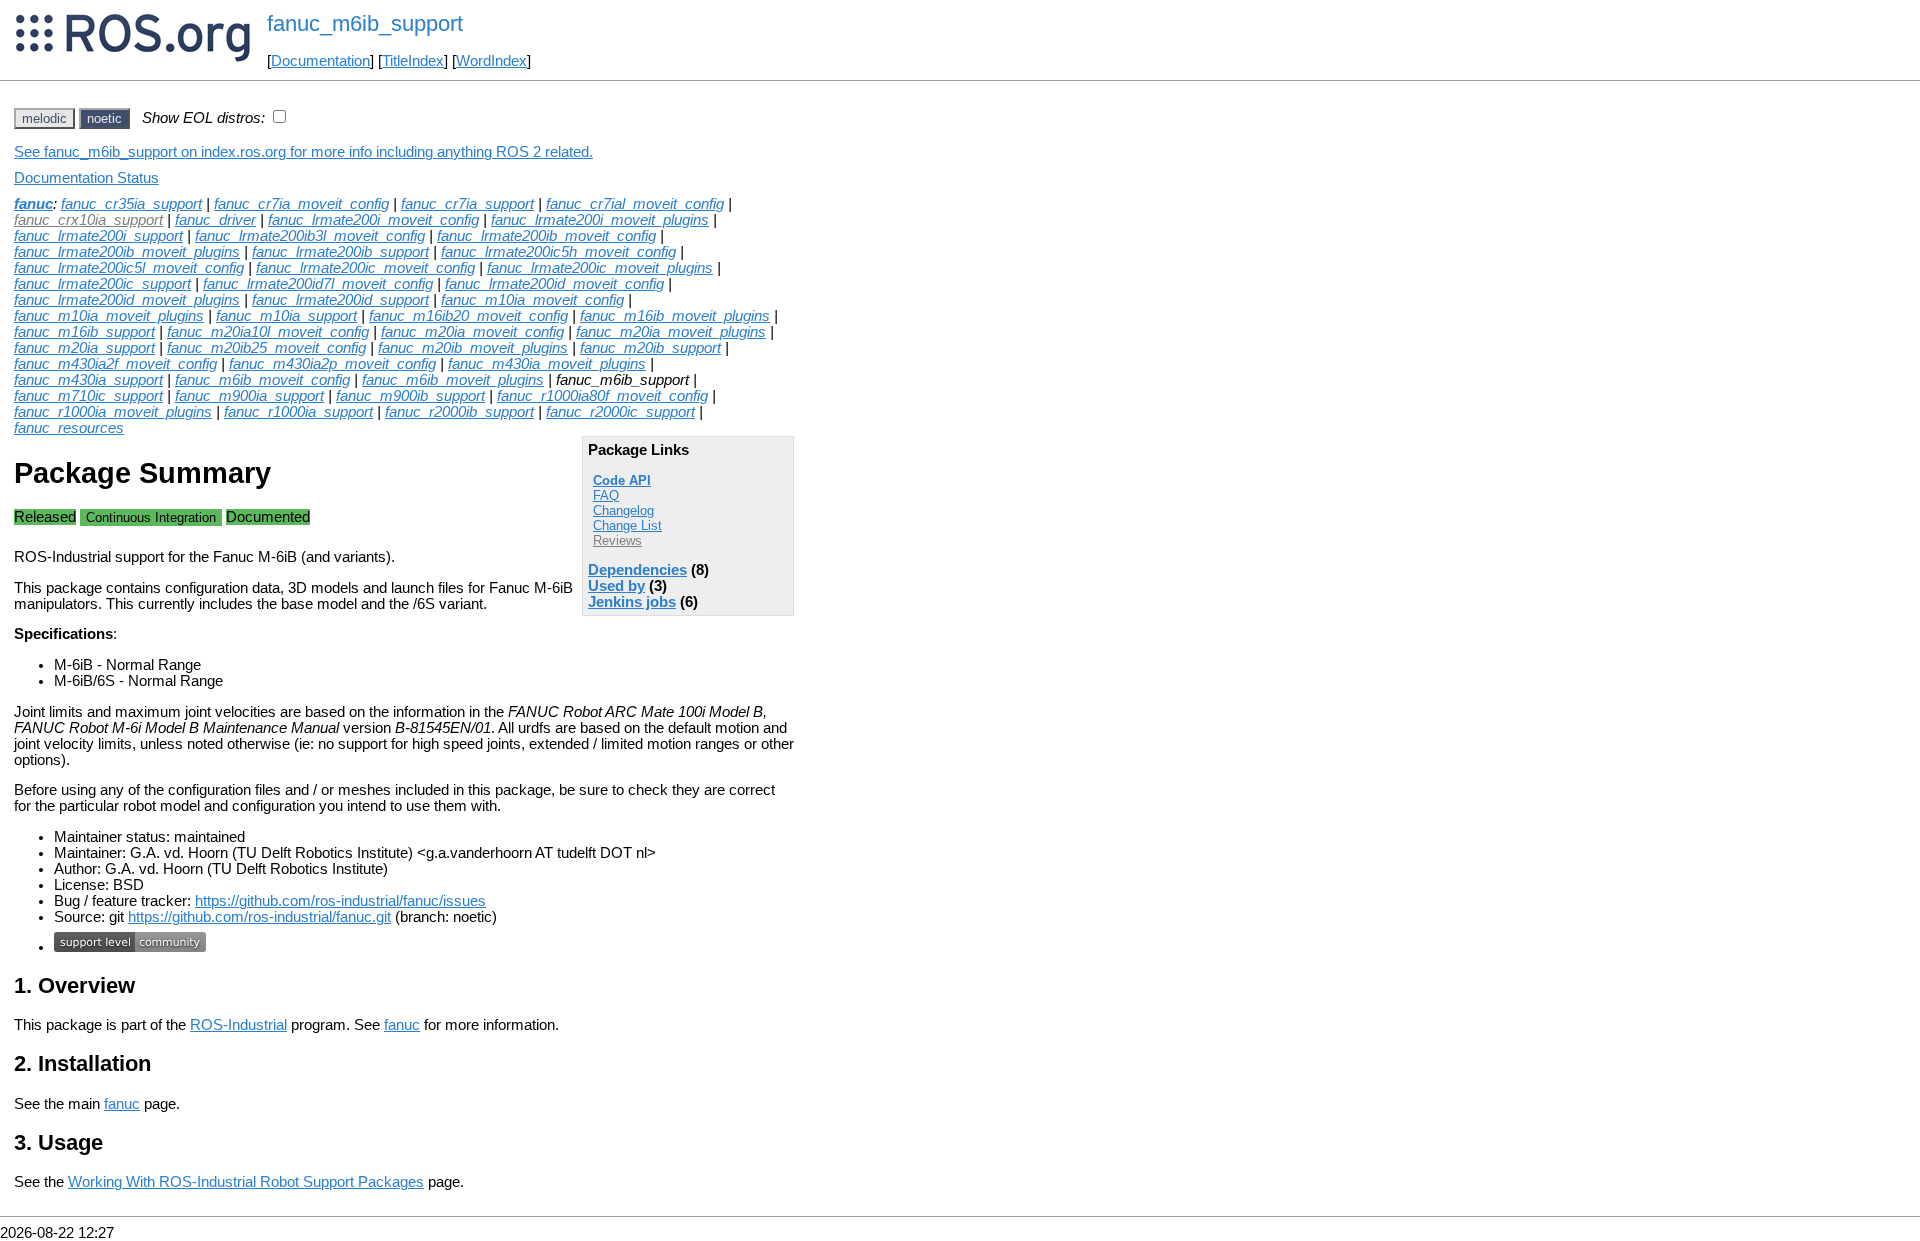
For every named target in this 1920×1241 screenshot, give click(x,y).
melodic (44, 118)
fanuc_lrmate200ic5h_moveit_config (558, 252)
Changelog (623, 510)
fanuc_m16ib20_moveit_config (468, 316)
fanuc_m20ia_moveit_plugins (671, 332)
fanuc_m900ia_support (249, 396)
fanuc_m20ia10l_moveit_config (268, 332)
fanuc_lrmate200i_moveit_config (373, 220)
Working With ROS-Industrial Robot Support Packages (246, 1182)
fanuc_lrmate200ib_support (340, 252)
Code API (622, 480)
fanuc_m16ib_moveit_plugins (675, 316)
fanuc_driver (215, 220)
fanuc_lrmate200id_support (340, 300)
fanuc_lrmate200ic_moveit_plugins (600, 268)
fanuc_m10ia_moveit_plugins (109, 316)
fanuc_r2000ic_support (620, 412)
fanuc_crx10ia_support (88, 220)
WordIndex (491, 61)
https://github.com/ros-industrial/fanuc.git (259, 917)
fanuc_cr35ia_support (131, 204)
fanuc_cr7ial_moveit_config (635, 204)
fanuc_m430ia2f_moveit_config (115, 364)
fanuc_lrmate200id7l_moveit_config (318, 284)
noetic (104, 118)
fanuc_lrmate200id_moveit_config (554, 284)
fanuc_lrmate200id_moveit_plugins (127, 300)
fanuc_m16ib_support (84, 332)
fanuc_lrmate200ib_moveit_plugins (127, 252)
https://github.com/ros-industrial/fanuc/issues (340, 901)
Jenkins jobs (632, 602)
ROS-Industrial (238, 1025)
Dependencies (637, 570)
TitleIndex (413, 61)
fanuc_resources (69, 428)
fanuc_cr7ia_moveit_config (301, 204)
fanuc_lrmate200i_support (98, 236)
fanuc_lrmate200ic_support (102, 284)
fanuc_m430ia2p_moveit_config (332, 364)
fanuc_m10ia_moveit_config (532, 300)
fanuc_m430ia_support (88, 380)
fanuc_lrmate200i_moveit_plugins (600, 220)
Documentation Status (86, 178)
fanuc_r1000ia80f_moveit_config (602, 396)
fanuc (33, 204)
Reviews (617, 540)
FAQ (606, 495)
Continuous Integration (151, 517)
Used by (616, 586)
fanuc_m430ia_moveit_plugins (547, 364)
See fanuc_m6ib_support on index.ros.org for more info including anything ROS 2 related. (303, 152)
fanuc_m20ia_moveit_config (472, 332)
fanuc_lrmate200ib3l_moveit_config (310, 236)
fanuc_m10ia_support (286, 316)
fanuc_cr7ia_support (467, 204)
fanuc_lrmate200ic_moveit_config (365, 268)
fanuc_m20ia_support (84, 348)
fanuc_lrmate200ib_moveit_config (546, 236)
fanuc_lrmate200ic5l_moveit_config (129, 268)
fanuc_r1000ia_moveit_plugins (113, 412)
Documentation (320, 61)
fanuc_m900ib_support (410, 396)
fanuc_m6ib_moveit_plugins (453, 380)
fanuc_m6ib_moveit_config (262, 380)
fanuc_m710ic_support (88, 396)
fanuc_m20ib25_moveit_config (266, 348)
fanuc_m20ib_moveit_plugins (473, 348)
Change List (627, 525)
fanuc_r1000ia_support (298, 412)
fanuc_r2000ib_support (459, 412)
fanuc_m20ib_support (650, 348)
